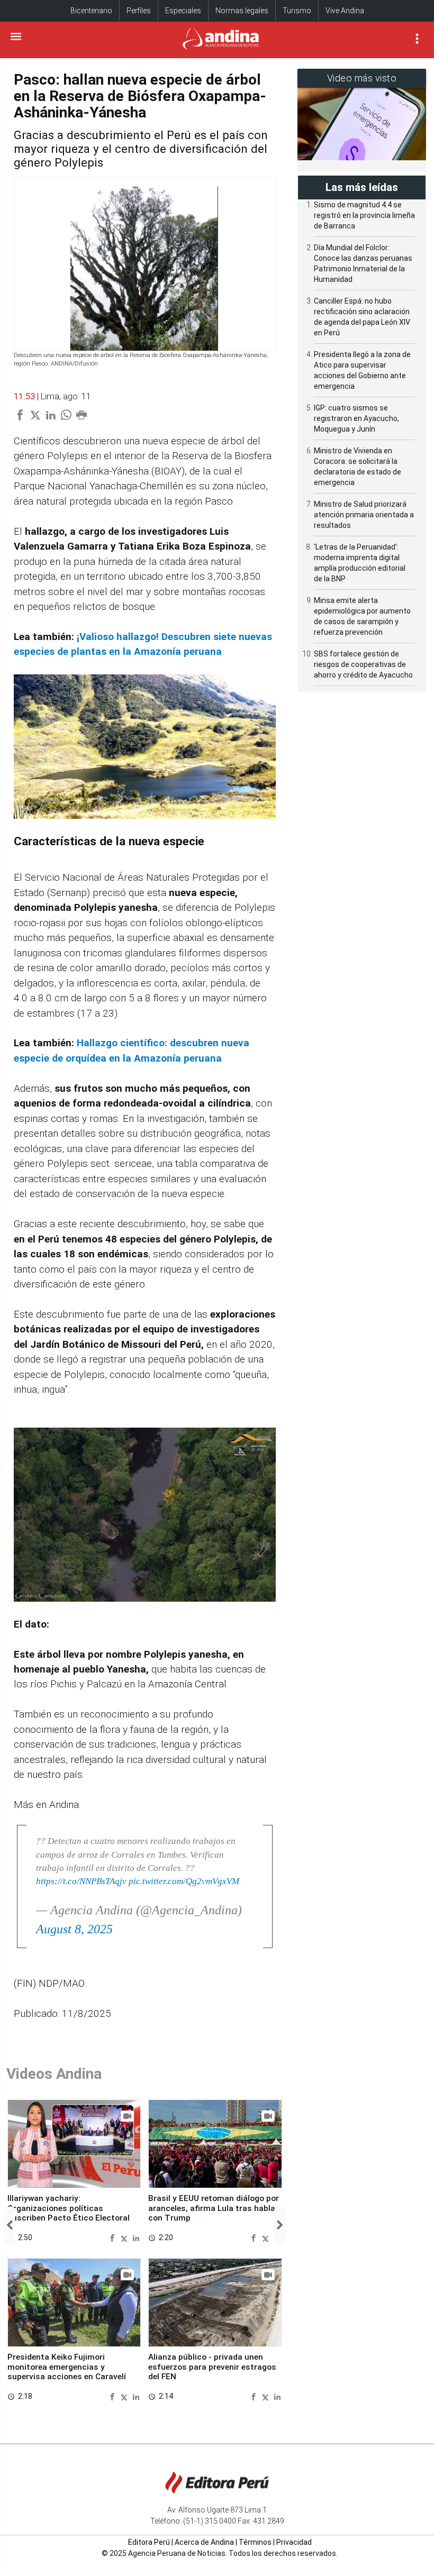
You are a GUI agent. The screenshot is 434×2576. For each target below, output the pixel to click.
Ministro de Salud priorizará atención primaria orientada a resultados (364, 515)
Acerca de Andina (204, 2542)
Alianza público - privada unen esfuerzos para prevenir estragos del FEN (212, 2367)
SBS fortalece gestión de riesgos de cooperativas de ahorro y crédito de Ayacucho (363, 664)
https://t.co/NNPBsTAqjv (81, 1881)
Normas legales (242, 11)
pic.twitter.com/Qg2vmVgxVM (184, 1881)
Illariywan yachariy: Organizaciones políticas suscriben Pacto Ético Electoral (69, 2208)
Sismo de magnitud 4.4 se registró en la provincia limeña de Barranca (364, 215)
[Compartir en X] (125, 2237)
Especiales (183, 11)
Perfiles (139, 11)
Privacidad (294, 2542)
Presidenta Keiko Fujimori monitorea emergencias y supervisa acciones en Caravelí (67, 2367)
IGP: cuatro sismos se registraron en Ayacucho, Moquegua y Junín (356, 418)
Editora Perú (149, 2542)
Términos (255, 2542)
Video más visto (362, 78)
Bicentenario (91, 11)
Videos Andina (54, 2074)
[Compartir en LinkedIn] (136, 2237)
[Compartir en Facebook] (114, 2237)
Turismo (297, 11)
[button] (9, 2226)
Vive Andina (345, 11)
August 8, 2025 (74, 1929)
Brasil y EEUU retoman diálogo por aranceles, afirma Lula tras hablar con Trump (214, 2208)
